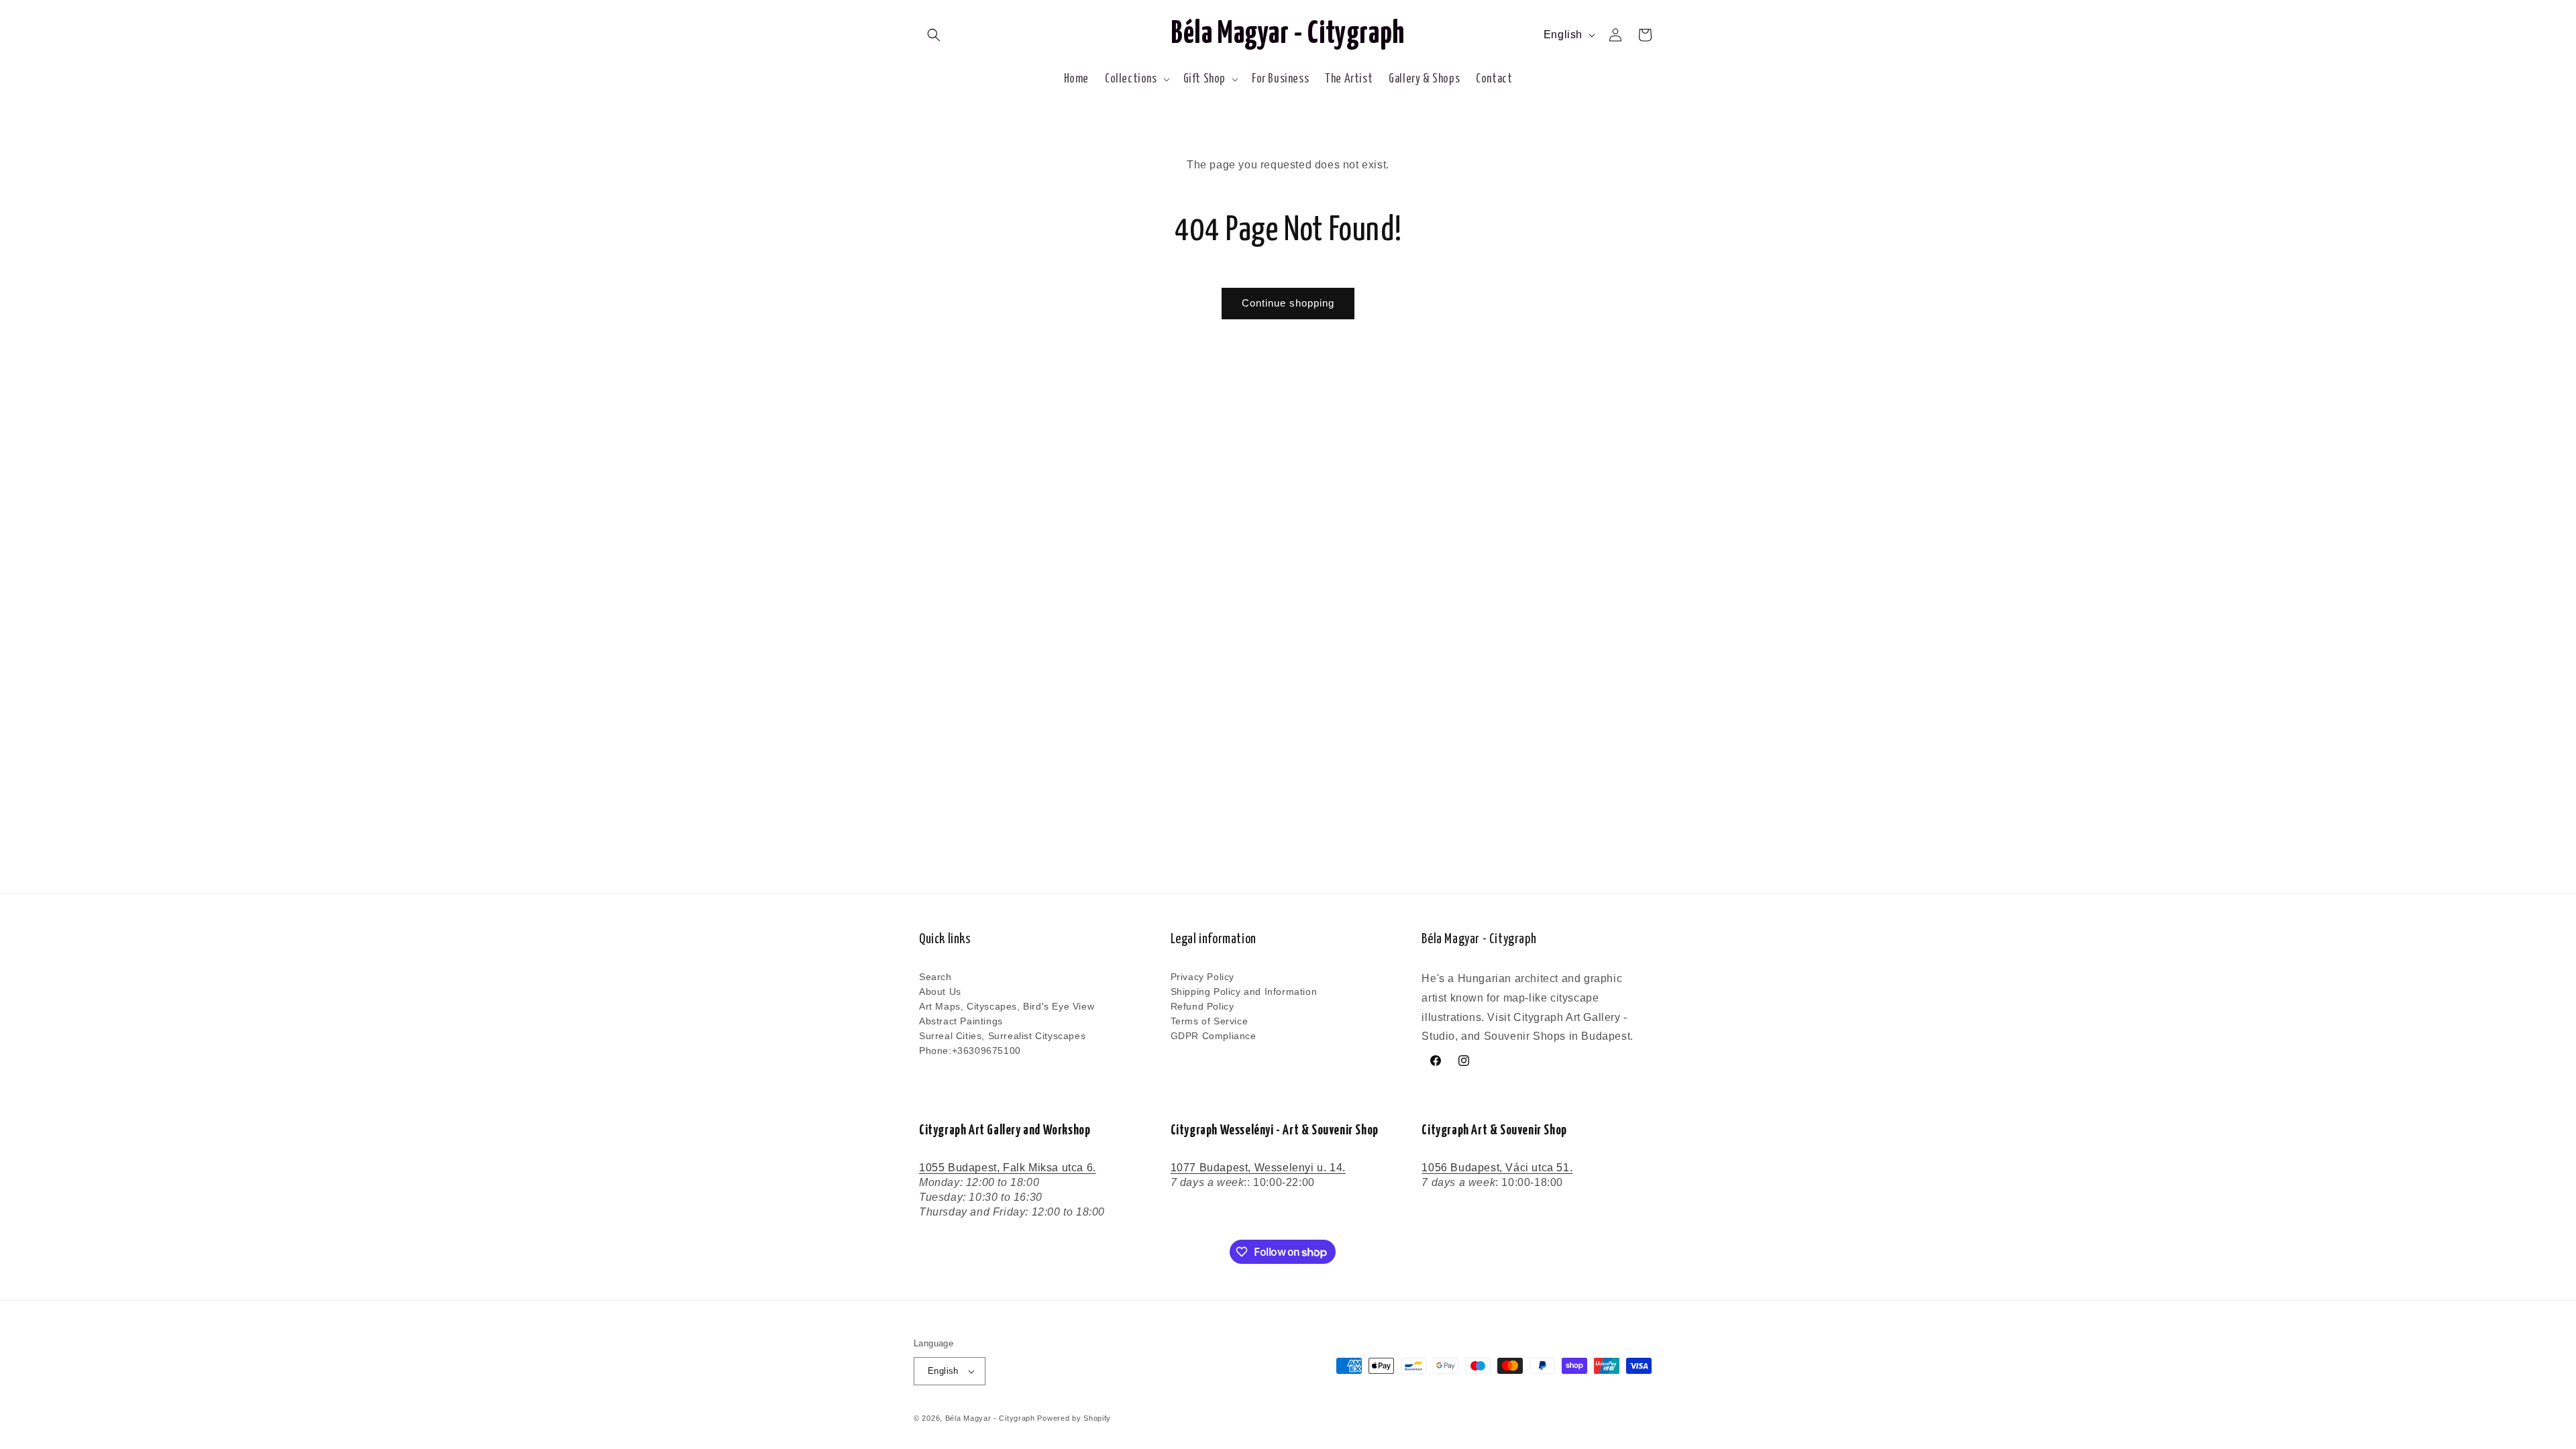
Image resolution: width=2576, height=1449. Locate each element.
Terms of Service (1210, 1021)
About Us (940, 991)
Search (935, 977)
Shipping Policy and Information (1244, 991)
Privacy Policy (1202, 977)
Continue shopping (1288, 303)
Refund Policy (1202, 1006)
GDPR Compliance (1214, 1036)
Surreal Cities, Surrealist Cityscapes (1002, 1036)
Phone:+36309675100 (970, 1051)
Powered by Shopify (1074, 1418)
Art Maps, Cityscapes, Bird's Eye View (1007, 1006)
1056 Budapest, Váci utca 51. (1497, 1168)
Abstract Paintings (961, 1021)
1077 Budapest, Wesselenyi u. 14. (1258, 1168)
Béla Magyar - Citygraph (990, 1418)
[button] (934, 35)
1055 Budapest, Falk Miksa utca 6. (1008, 1168)
